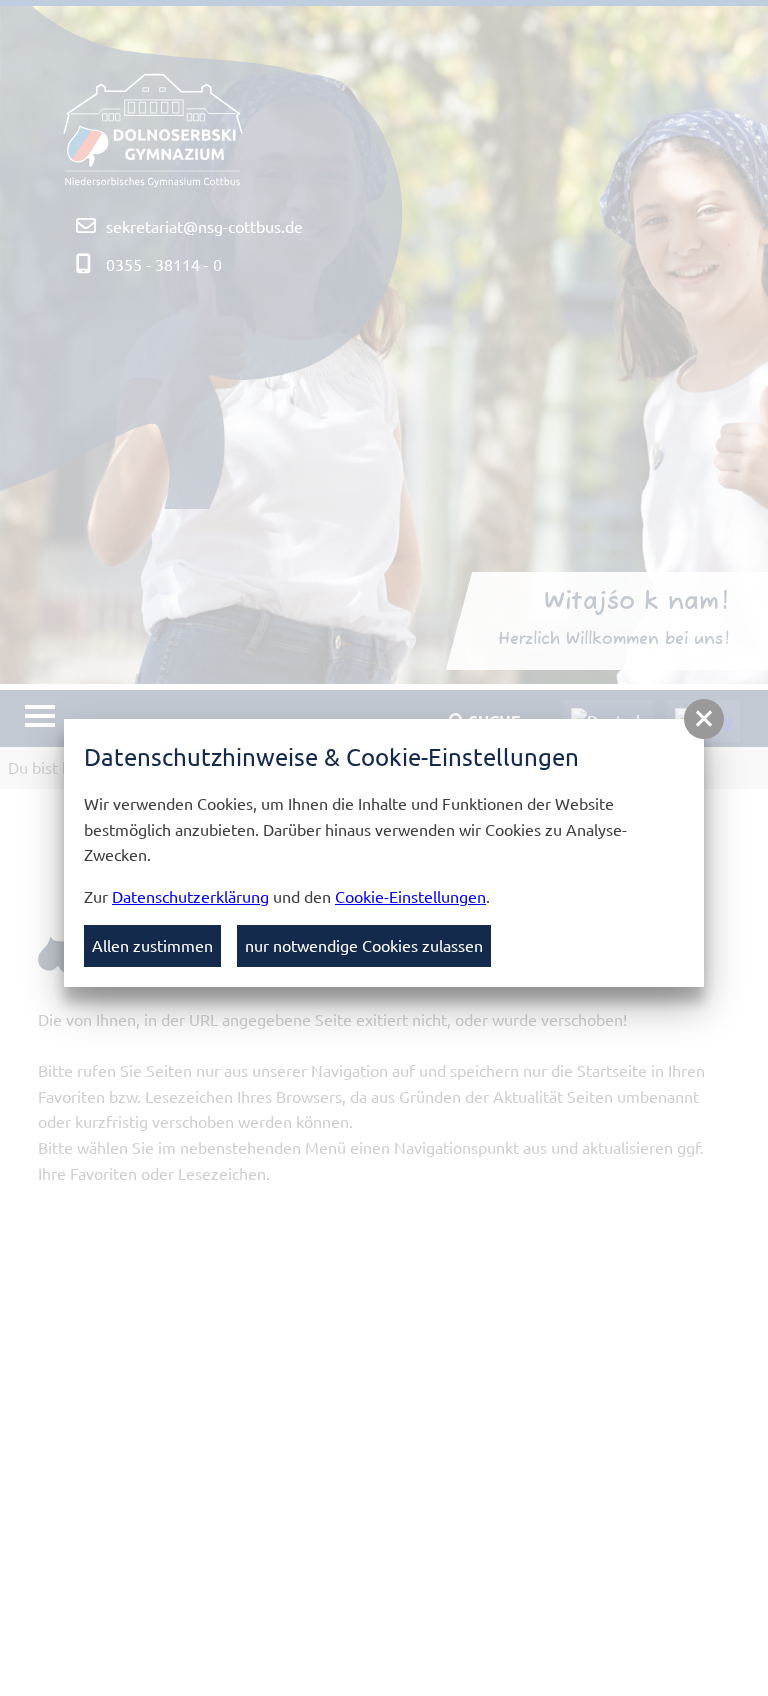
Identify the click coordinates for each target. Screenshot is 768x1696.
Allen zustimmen (152, 945)
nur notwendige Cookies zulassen (364, 945)
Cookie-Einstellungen (410, 896)
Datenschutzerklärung (190, 896)
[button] (704, 719)
